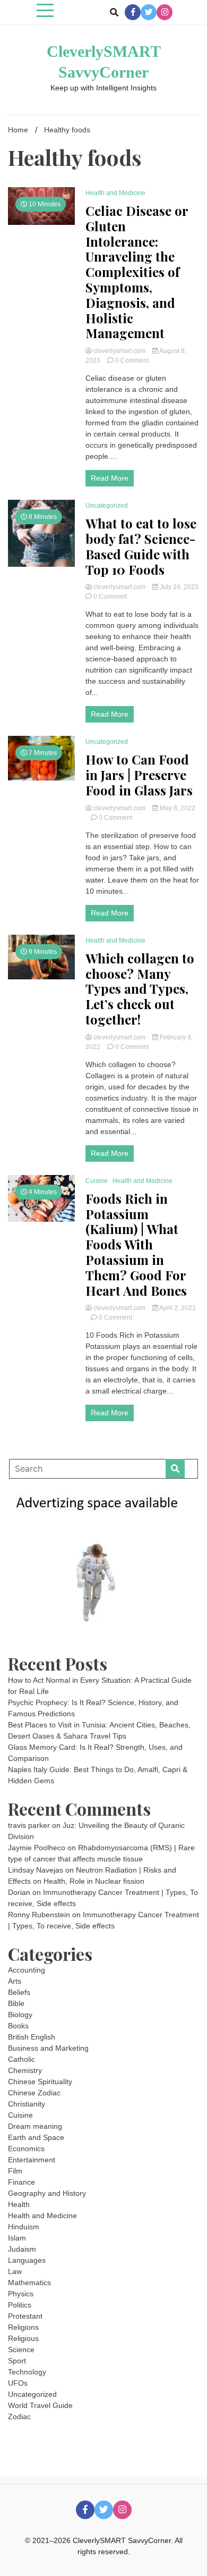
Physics (21, 2294)
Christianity (27, 2104)
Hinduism (24, 2227)
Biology (20, 2015)
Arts (15, 1981)
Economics (26, 2149)
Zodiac (19, 2416)
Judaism (22, 2249)
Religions (23, 2327)
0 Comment (132, 360)
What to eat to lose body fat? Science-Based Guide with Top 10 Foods (141, 546)
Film (15, 2171)
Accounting (27, 1970)
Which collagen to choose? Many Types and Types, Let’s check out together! (140, 989)
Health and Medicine (115, 193)
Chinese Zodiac (34, 2093)
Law (15, 2271)
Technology (27, 2372)
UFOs (18, 2383)
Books (18, 2026)
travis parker (29, 1825)
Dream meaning (35, 2126)
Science (21, 2350)
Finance (21, 2182)
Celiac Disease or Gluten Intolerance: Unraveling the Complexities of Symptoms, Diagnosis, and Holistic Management (137, 272)
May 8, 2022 (177, 808)
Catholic (21, 2059)
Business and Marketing (48, 2048)
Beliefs (19, 1992)
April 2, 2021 (177, 1308)
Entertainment (32, 2160)
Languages (27, 2260)
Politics (20, 2305)
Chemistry (25, 2070)
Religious (23, 2338)
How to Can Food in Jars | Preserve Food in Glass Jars (139, 775)
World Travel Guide (40, 2405)
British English (32, 2037)
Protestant (25, 2316)
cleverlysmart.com (119, 351)
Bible (16, 2003)
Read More (110, 478)
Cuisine (97, 1181)
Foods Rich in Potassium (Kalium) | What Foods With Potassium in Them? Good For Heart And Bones (136, 1245)
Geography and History (47, 2193)
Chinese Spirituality (40, 2082)
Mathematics (29, 2283)
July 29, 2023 (178, 587)
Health (19, 2204)
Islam (17, 2238)
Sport (17, 2361)
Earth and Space (36, 2137)
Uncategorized (107, 506)
